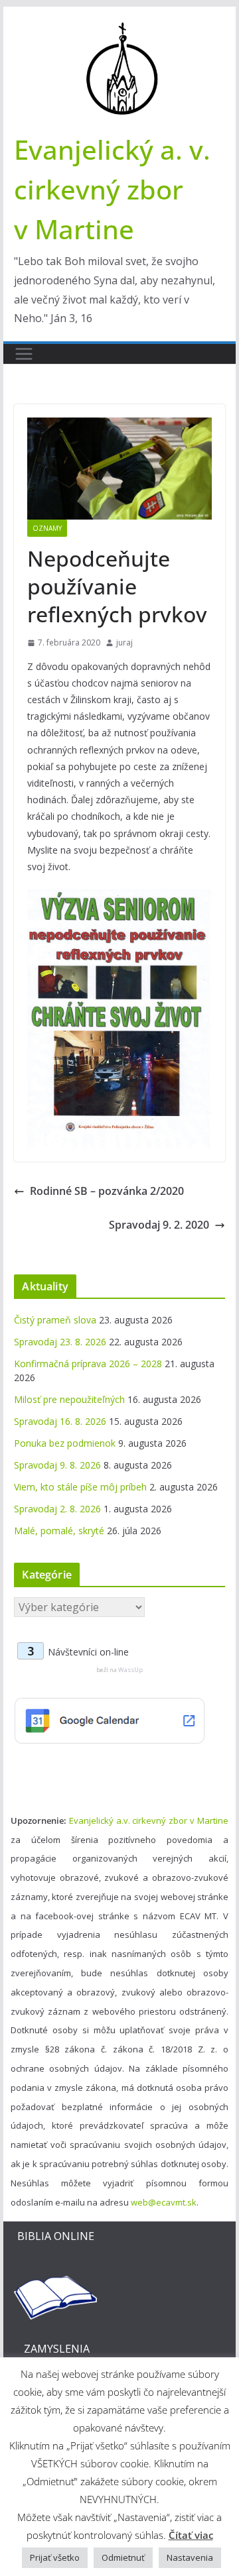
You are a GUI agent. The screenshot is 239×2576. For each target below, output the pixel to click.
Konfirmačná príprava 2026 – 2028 (88, 1364)
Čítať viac (191, 2535)
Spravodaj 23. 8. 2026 (60, 1342)
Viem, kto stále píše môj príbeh (80, 1487)
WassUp (130, 1670)
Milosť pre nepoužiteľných (69, 1399)
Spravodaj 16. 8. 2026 (60, 1421)
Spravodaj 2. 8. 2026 (57, 1509)
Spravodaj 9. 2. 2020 (159, 1225)
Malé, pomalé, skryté (59, 1531)
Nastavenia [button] (190, 2557)
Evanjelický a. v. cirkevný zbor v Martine (112, 189)
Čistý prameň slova (55, 1320)
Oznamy (47, 528)
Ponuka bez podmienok (65, 1443)
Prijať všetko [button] (55, 2557)
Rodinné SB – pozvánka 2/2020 (107, 1191)
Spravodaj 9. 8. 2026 (57, 1465)
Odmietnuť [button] (123, 2557)
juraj (124, 643)
